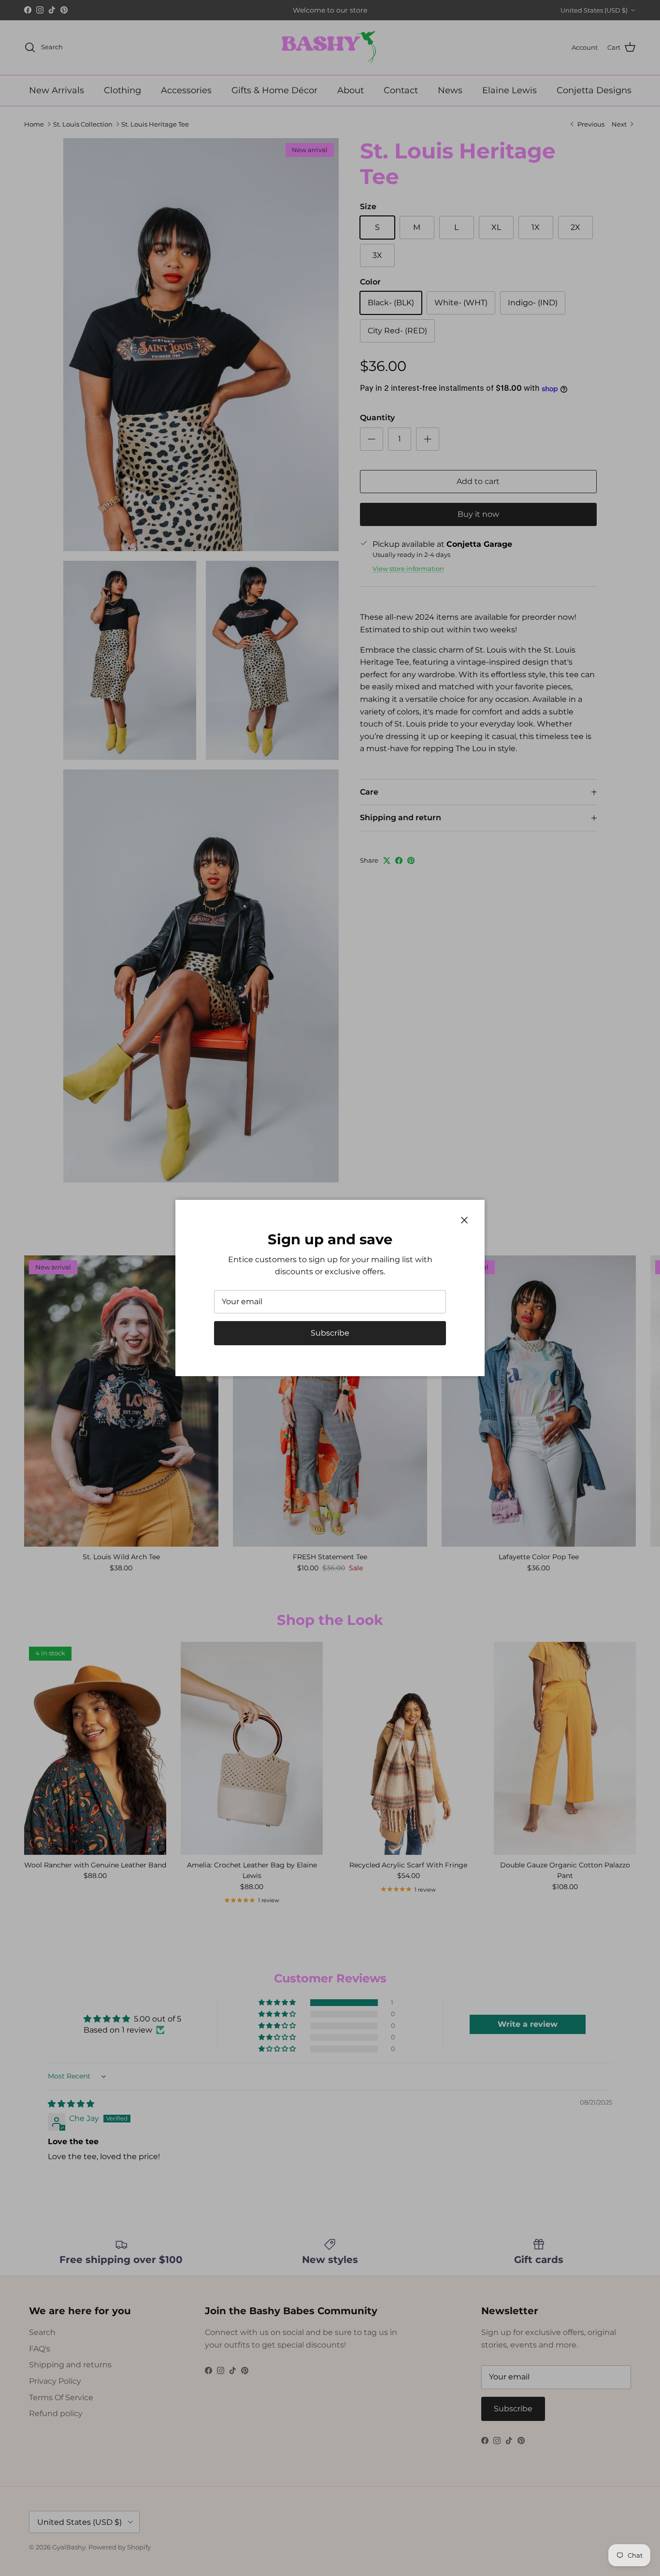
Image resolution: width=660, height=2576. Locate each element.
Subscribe (330, 1333)
